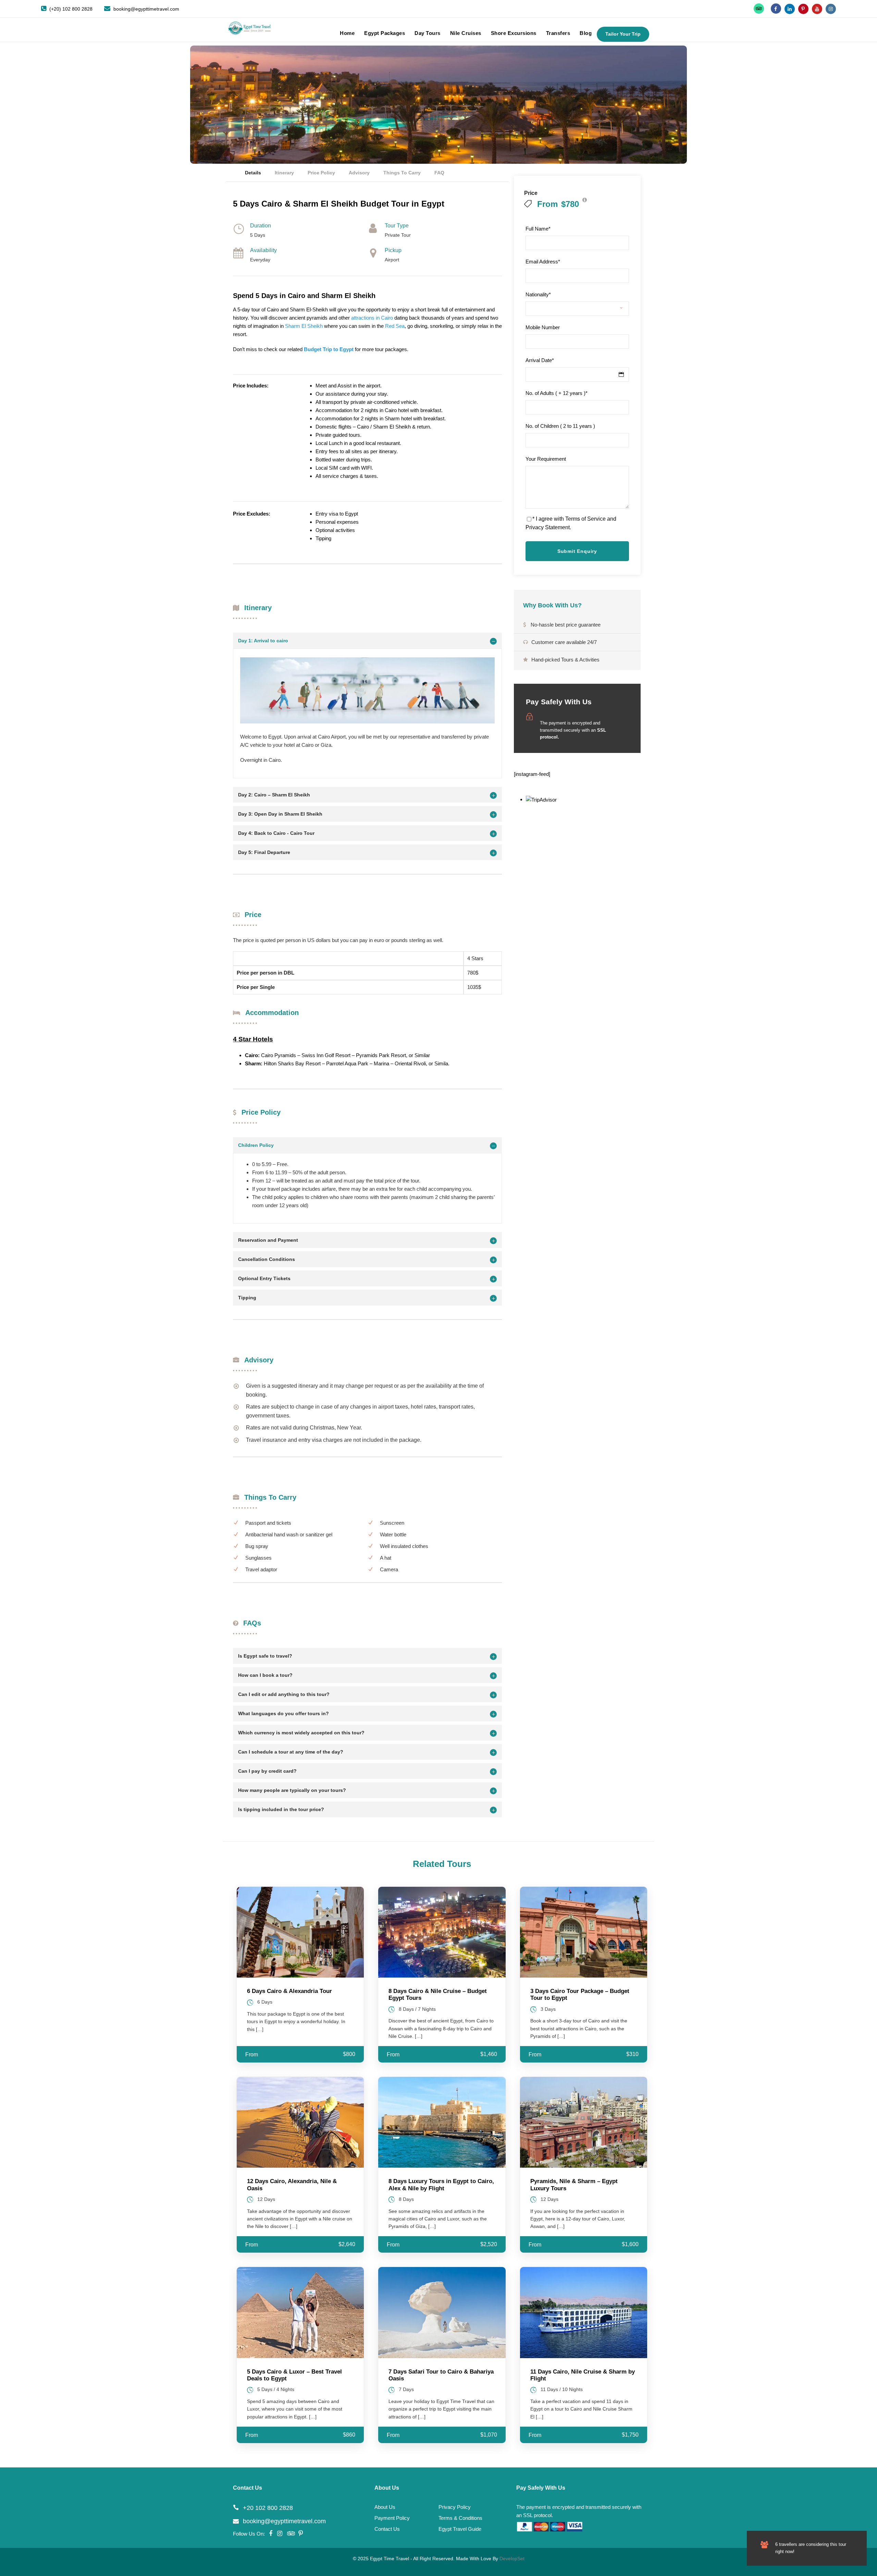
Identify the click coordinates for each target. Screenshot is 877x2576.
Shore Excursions (514, 33)
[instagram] (831, 9)
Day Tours (428, 33)
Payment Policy (392, 2518)
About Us (385, 2507)
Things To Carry (402, 173)
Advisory (359, 173)
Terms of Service (585, 519)
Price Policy (321, 173)
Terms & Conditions (460, 2518)
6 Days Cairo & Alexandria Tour (289, 1991)
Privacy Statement (548, 527)
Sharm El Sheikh (304, 326)
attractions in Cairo (372, 318)
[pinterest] (803, 9)
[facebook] (776, 9)
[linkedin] (790, 9)
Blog (586, 33)
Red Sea (395, 326)
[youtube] (817, 9)
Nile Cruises (466, 33)
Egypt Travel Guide (460, 2529)
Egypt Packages (385, 33)
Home (347, 33)
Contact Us (387, 2529)
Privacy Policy (455, 2507)
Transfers (558, 33)
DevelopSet (512, 2559)
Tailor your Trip (623, 34)
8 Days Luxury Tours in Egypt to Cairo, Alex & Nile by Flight (441, 2185)
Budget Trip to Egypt (329, 349)
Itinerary (284, 173)
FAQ (439, 173)
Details (253, 173)
